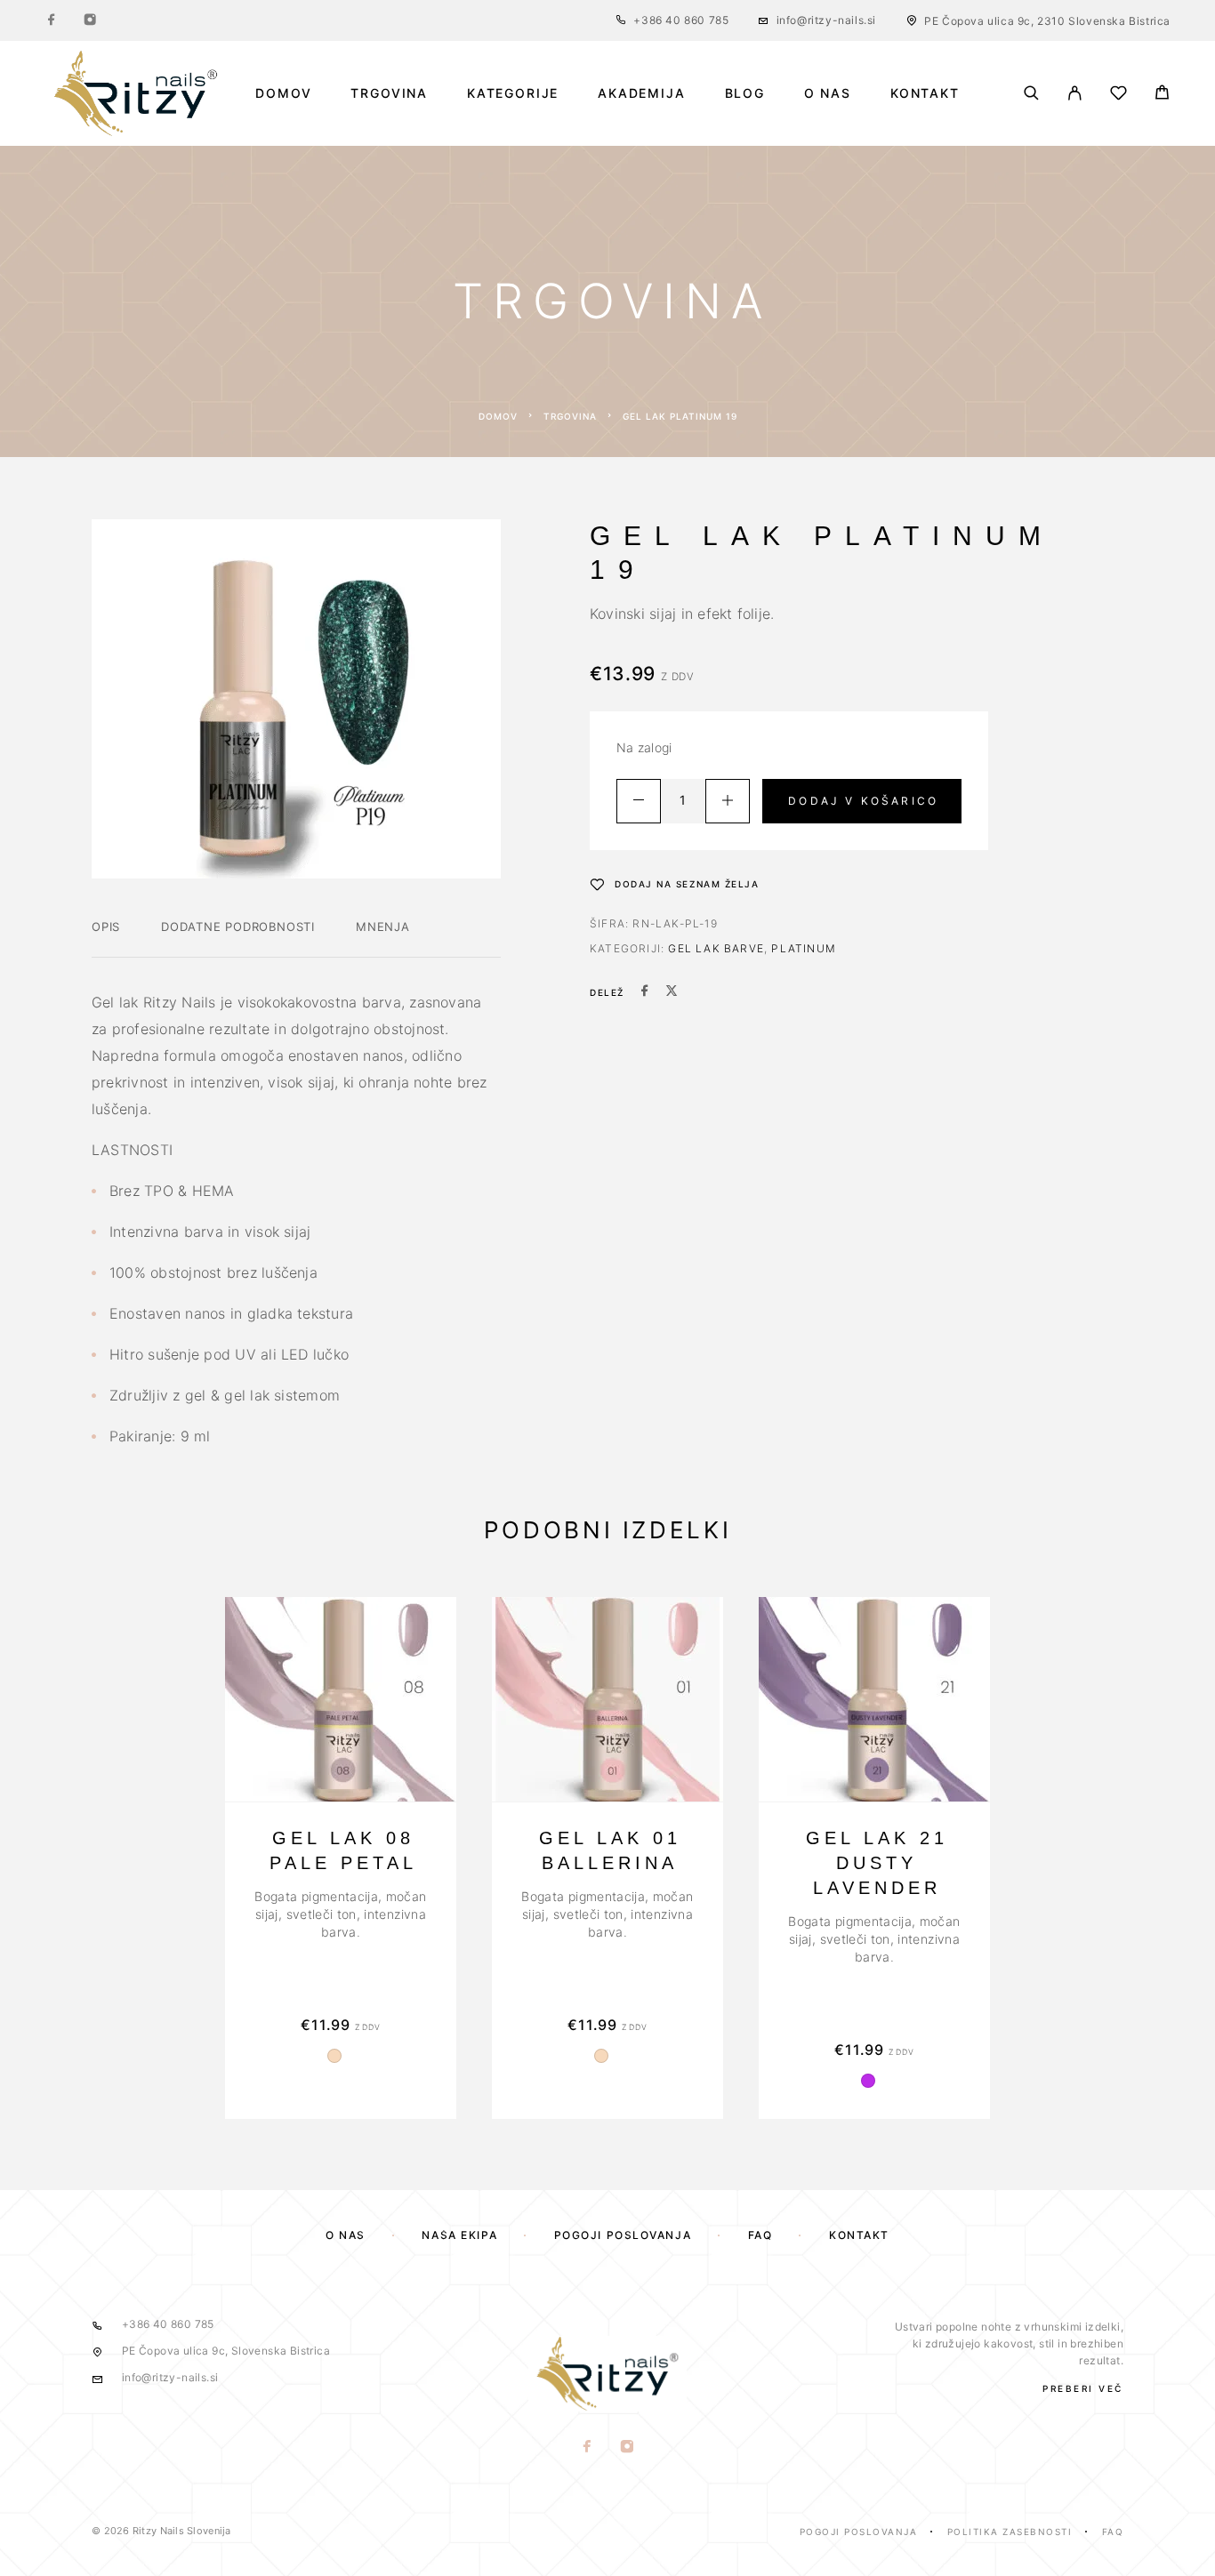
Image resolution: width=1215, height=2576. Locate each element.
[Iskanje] (1031, 93)
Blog (745, 93)
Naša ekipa (459, 2235)
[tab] (106, 938)
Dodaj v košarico (863, 801)
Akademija (641, 93)
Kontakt (925, 93)
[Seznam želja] (1118, 96)
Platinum (804, 948)
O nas (828, 93)
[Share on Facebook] (645, 992)
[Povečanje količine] (728, 801)
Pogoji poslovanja (623, 2235)
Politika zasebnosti (1010, 2532)
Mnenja (383, 927)
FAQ (760, 2235)
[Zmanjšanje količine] (639, 801)
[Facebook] (52, 20)
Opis (106, 927)
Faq (1113, 2532)
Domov (283, 93)
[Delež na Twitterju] (672, 992)
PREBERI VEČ (1083, 2388)
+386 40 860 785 (681, 20)
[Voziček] (1162, 95)
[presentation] (341, 1914)
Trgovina (389, 93)
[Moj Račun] (1075, 93)
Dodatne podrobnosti (238, 927)
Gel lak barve (716, 948)
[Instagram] (90, 20)
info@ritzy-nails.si (826, 20)
